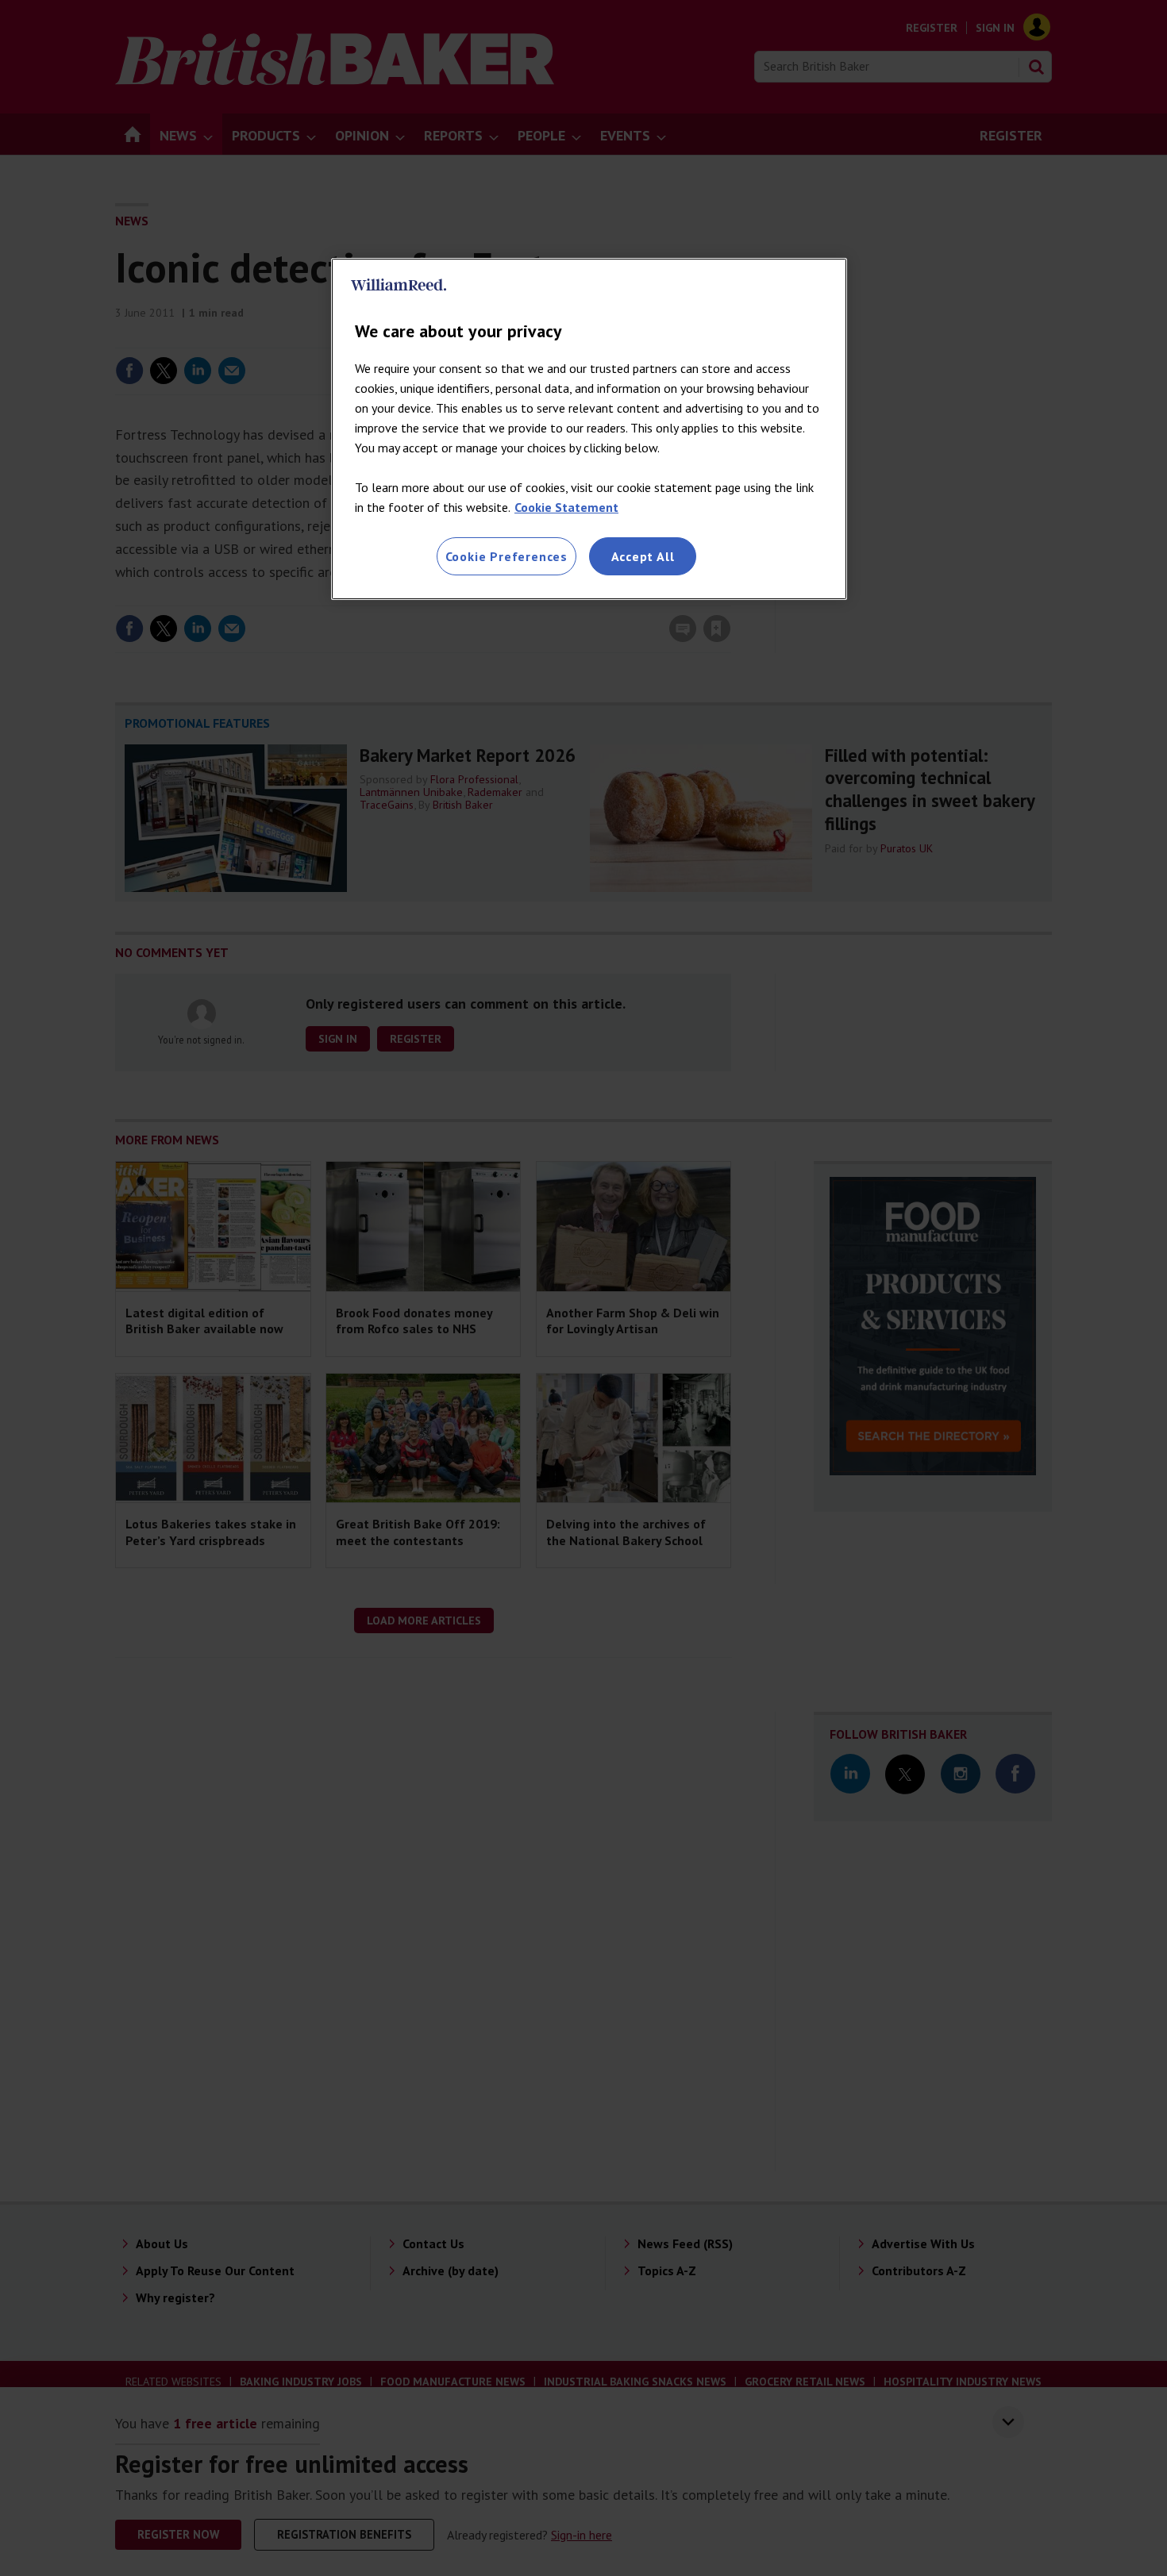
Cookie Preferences (506, 556)
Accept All (643, 556)
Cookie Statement (566, 507)
